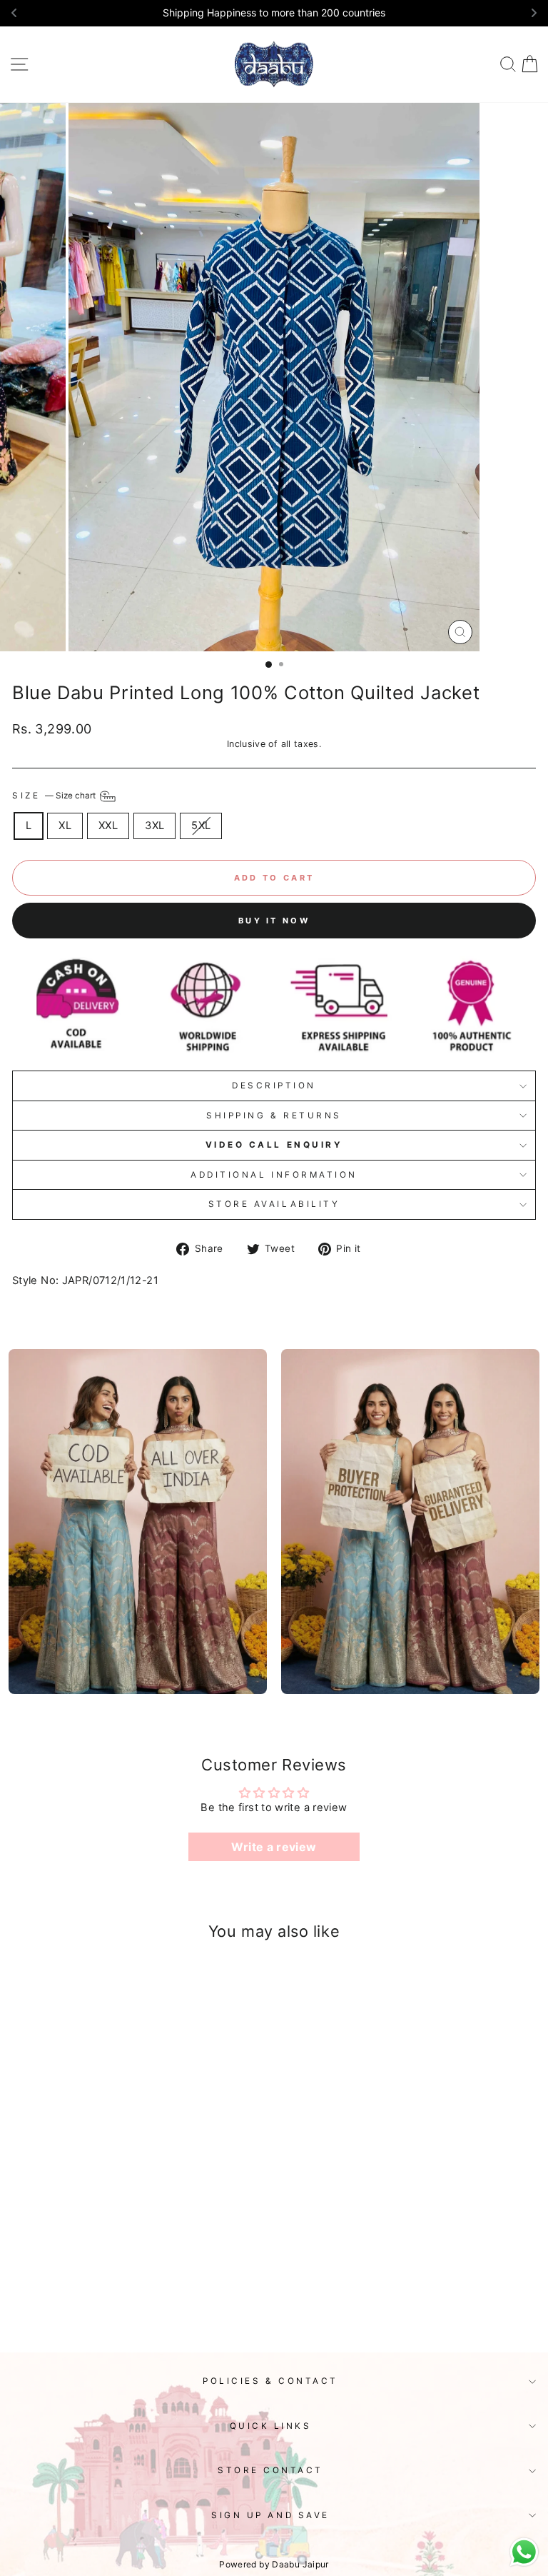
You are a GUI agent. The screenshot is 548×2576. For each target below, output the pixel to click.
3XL (154, 826)
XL (65, 826)
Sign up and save (270, 2515)
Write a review (274, 1847)
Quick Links (271, 2426)
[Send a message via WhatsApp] (524, 2552)
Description (274, 1086)
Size (55, 796)
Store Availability (274, 1204)
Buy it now (274, 921)
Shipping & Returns (274, 1116)
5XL (201, 826)
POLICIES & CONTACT (270, 2381)
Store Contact (270, 2470)
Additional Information (274, 1175)
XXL (108, 826)
